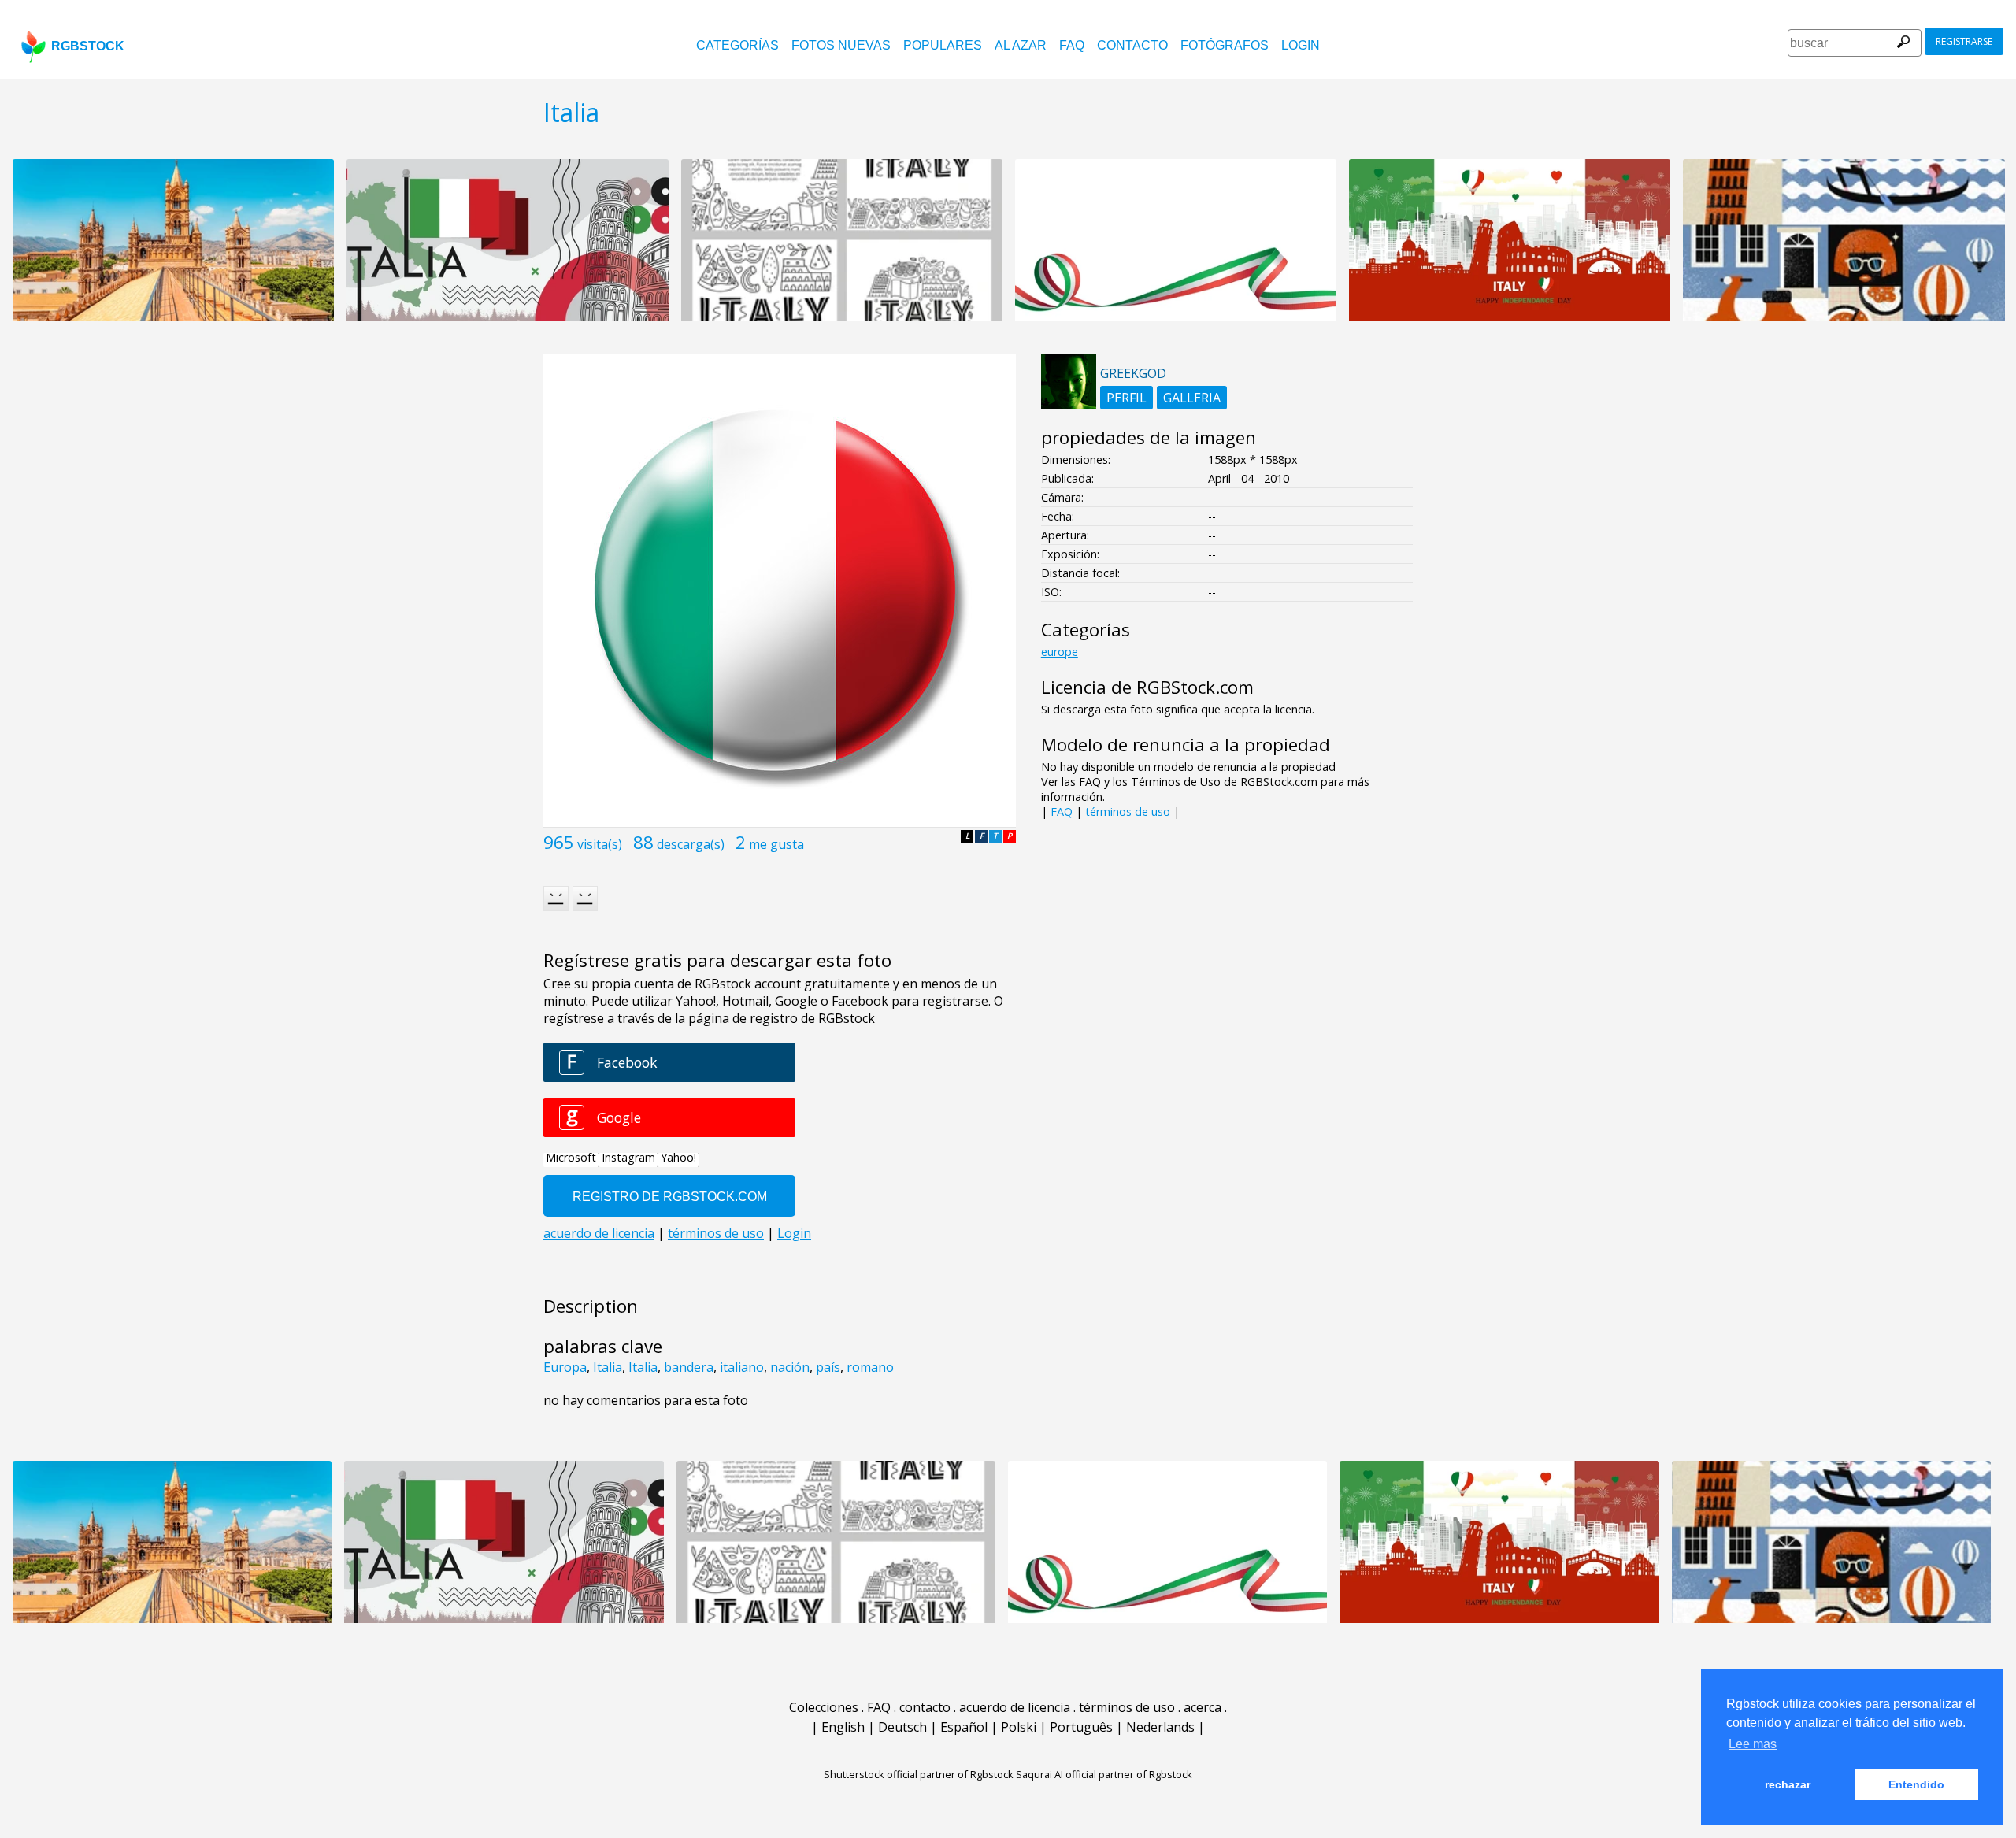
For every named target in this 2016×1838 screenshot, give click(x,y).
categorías (737, 45)
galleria (1192, 398)
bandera (689, 1367)
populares (943, 45)
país (828, 1367)
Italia (608, 1367)
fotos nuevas (841, 45)
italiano (742, 1367)
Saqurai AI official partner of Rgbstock (1104, 1774)
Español (964, 1727)
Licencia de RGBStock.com (1147, 687)
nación (790, 1367)
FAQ (1072, 45)
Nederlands (1160, 1727)
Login (1301, 45)
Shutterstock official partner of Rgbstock (919, 1774)
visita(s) (600, 844)
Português (1081, 1727)
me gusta (776, 844)
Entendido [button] (1916, 1784)
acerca (1203, 1707)
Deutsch (902, 1727)
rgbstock (88, 46)
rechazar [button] (1788, 1784)
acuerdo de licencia (1015, 1707)
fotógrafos (1225, 45)
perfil (1127, 398)
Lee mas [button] (1753, 1744)
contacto (1132, 45)
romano (870, 1367)
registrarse (1964, 41)
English (843, 1727)
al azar (1021, 45)
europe (1060, 652)
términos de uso (1128, 812)
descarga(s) (691, 844)
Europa (565, 1367)
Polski (1019, 1727)
